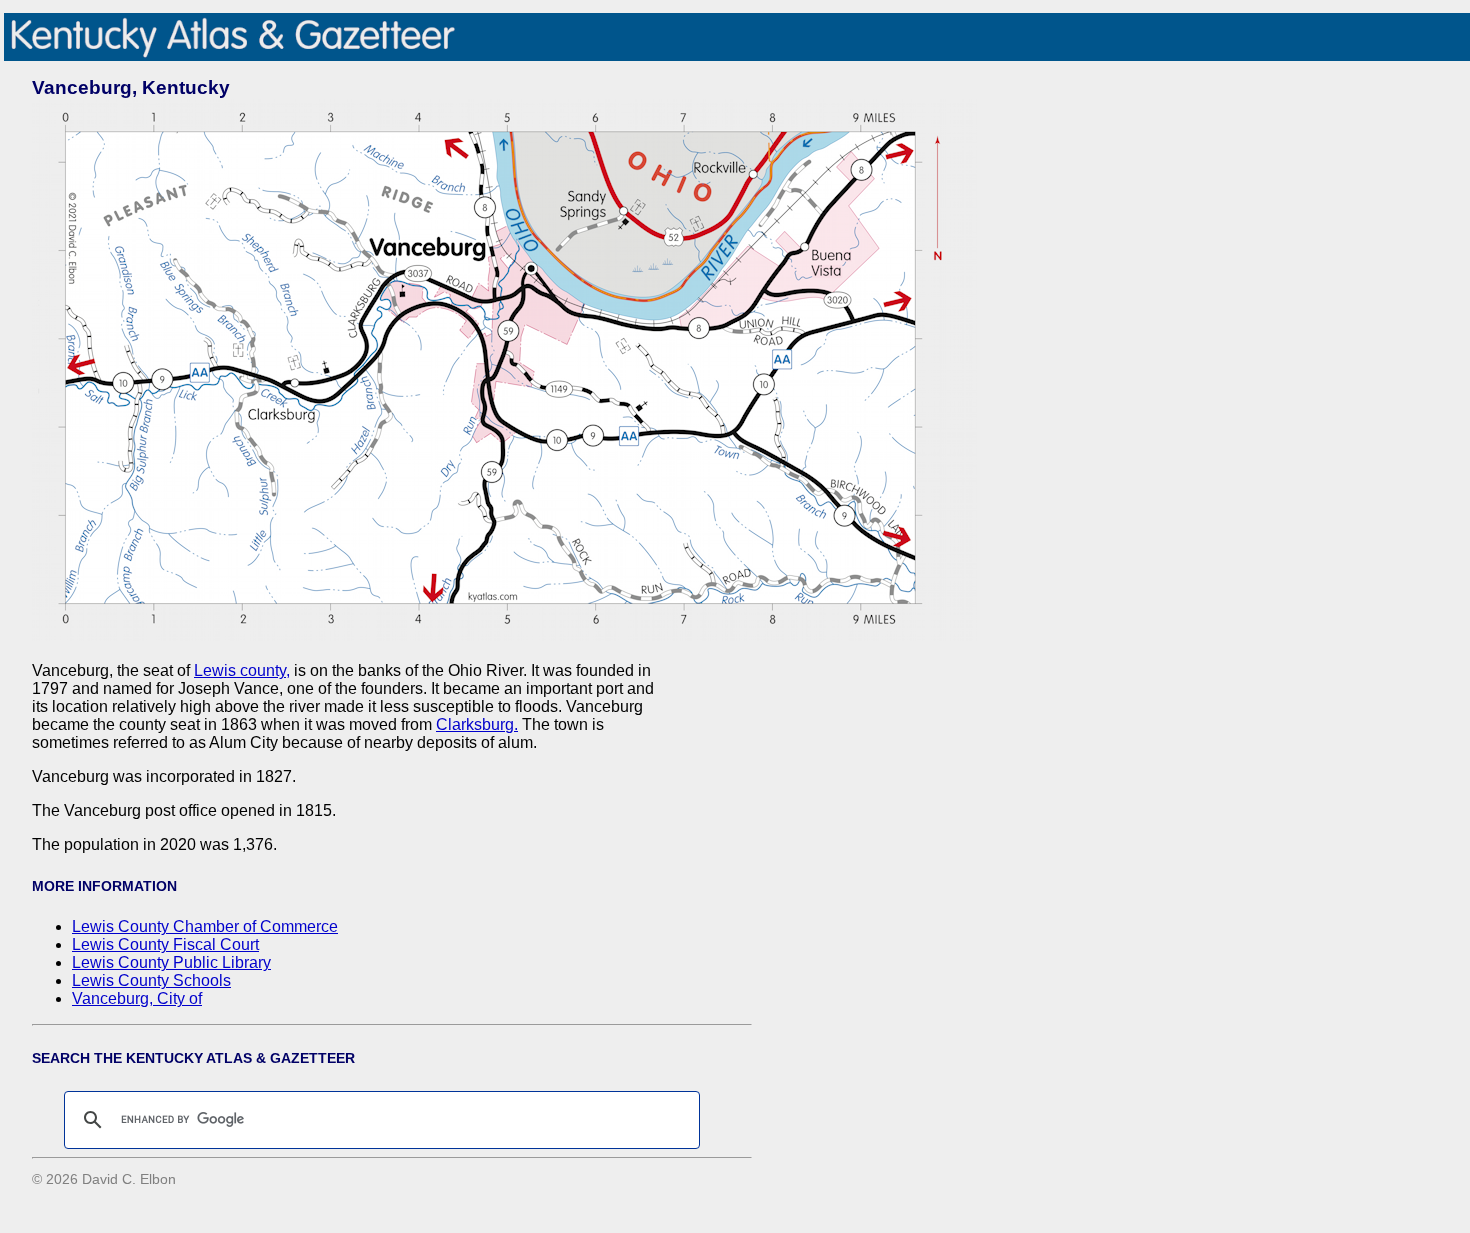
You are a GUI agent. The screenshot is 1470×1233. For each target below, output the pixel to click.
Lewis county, (242, 670)
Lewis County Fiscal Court (165, 944)
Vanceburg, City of (137, 998)
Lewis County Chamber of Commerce (205, 926)
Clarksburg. (477, 724)
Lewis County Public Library (171, 962)
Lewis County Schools (151, 980)
